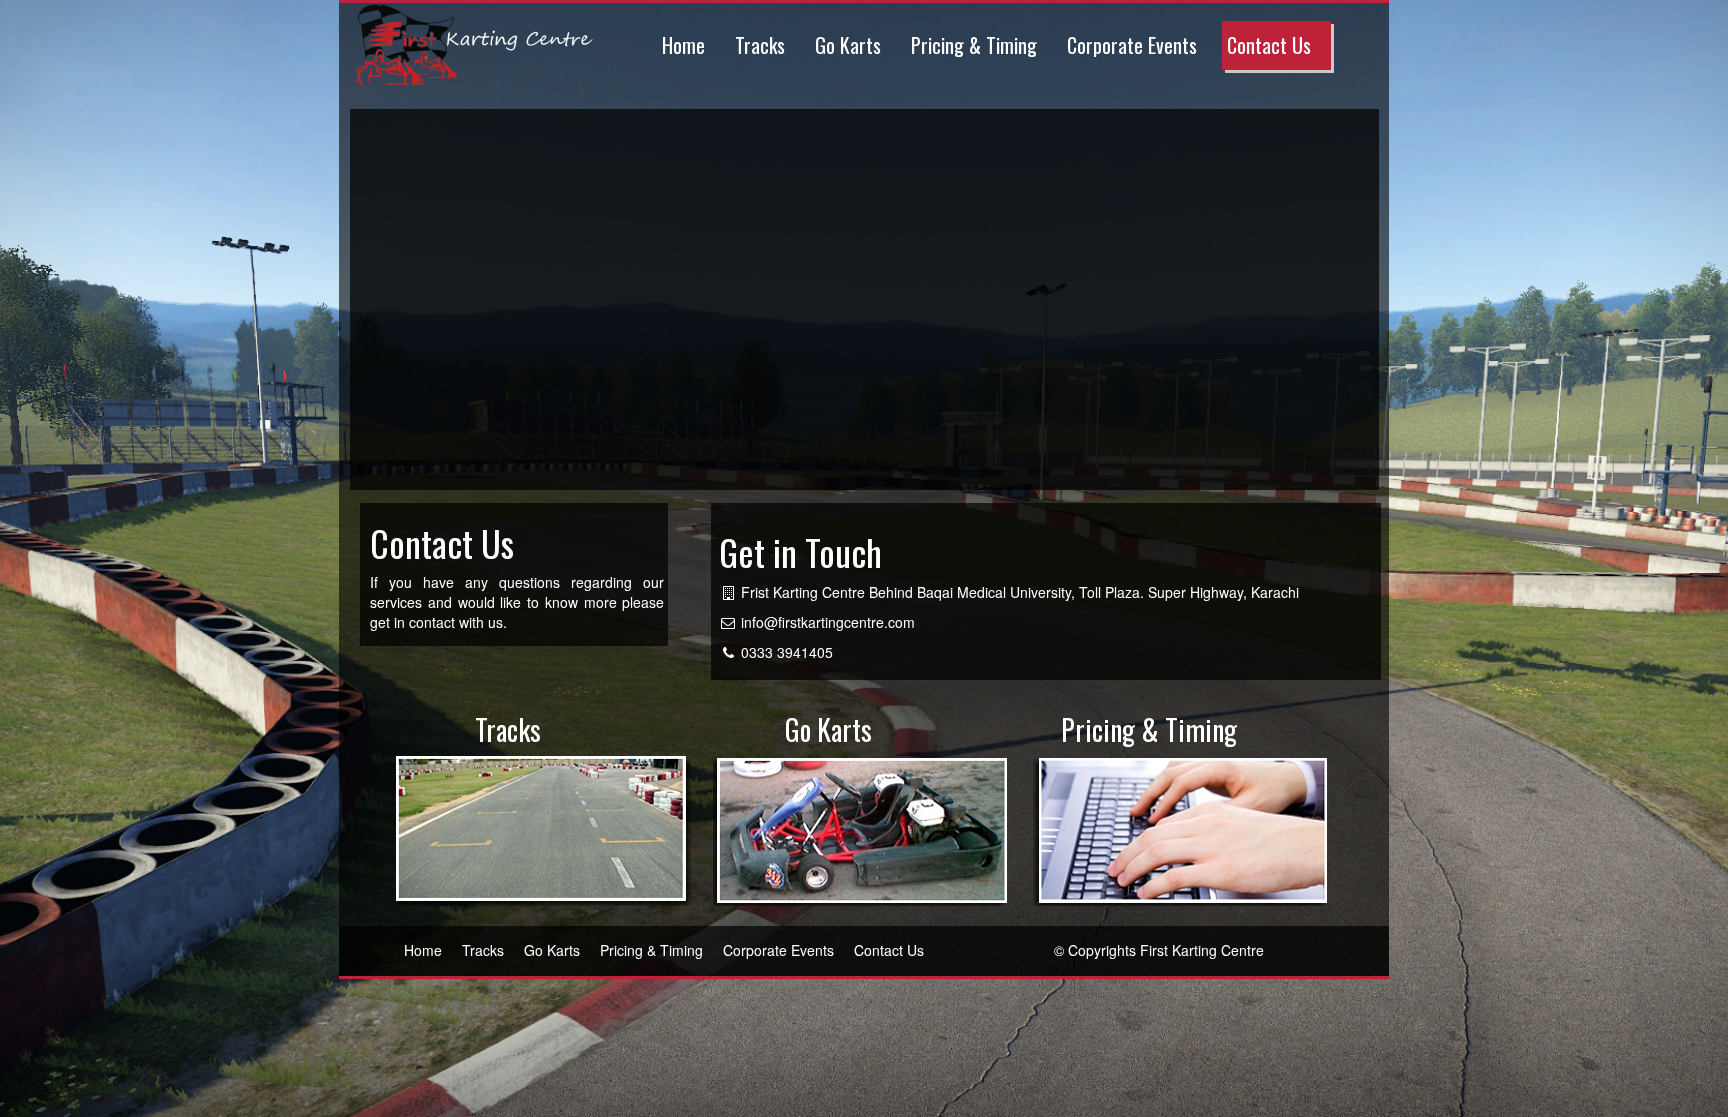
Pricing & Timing (974, 45)
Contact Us (1269, 45)
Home (683, 45)
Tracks (760, 45)
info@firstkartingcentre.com (828, 622)
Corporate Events (1132, 45)
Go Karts (848, 45)
